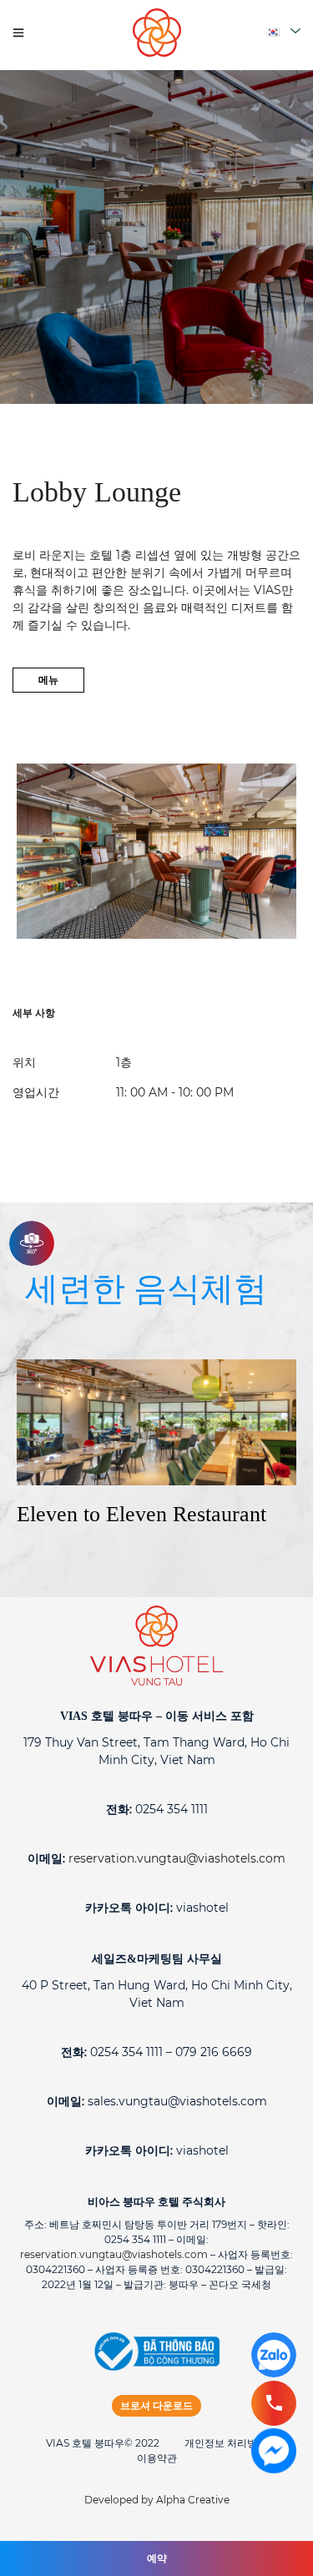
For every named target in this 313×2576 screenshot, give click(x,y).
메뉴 (48, 680)
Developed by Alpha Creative (157, 2500)
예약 (157, 2558)
